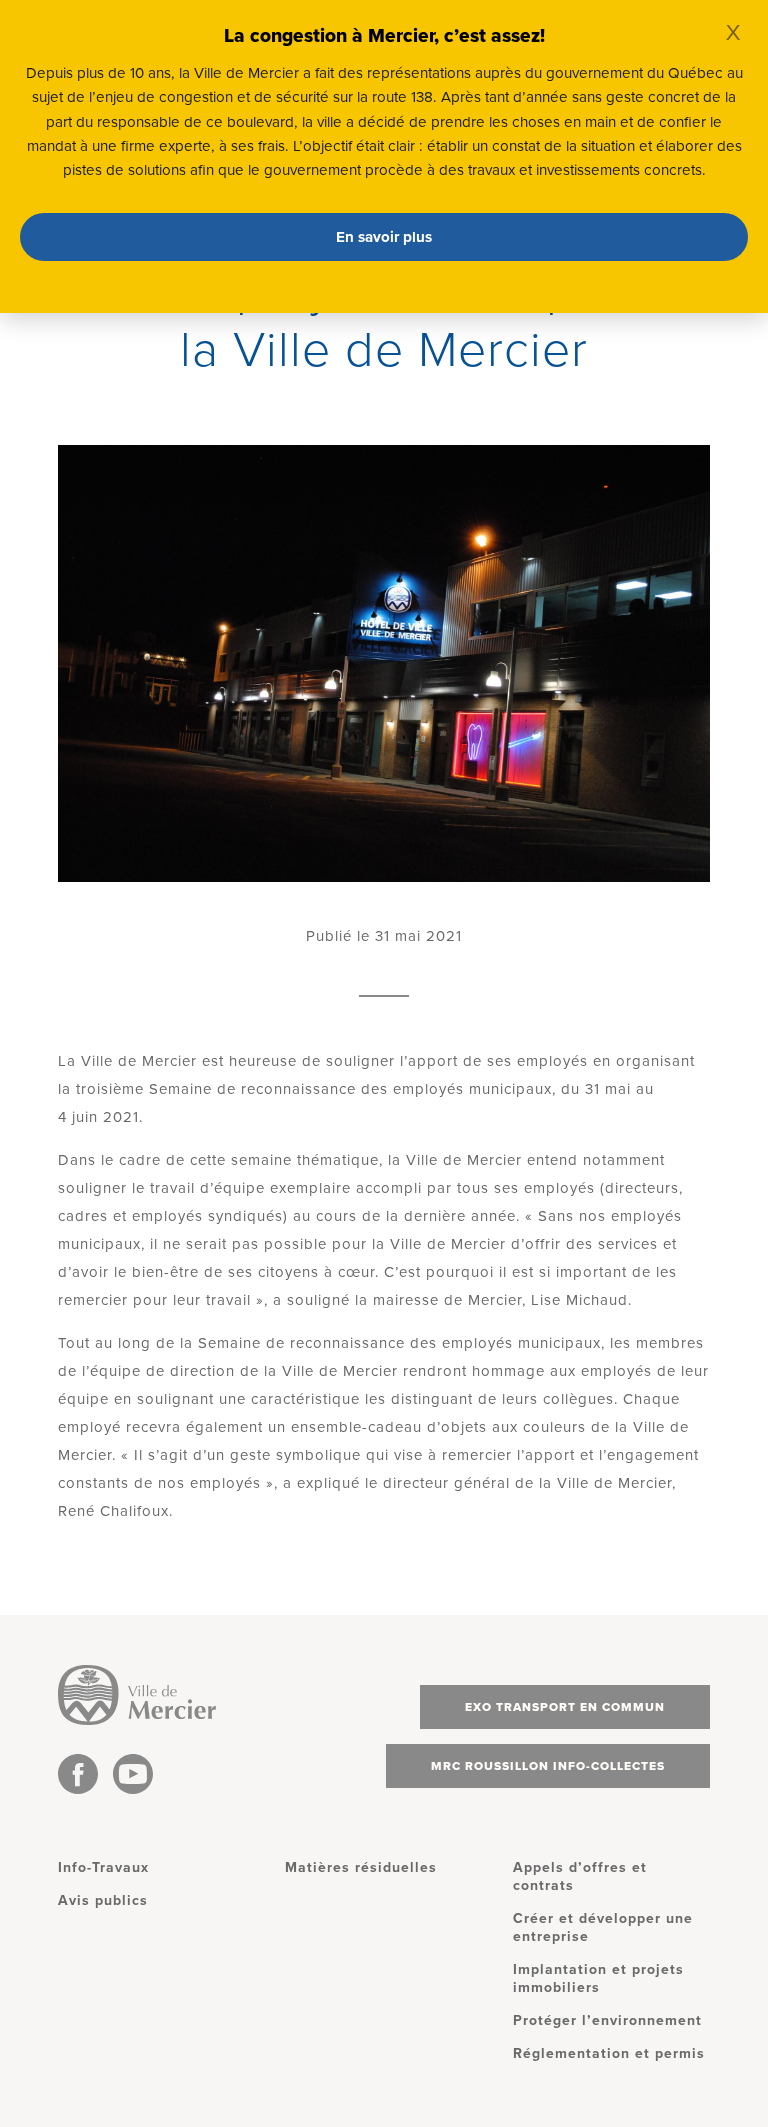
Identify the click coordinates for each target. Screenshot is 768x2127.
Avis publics (103, 1900)
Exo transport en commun (565, 1707)
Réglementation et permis (609, 2053)
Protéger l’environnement (607, 2020)
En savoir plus (384, 237)
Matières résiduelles (361, 1867)
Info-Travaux (103, 1867)
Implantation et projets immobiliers (598, 1978)
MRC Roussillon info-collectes (548, 1766)
